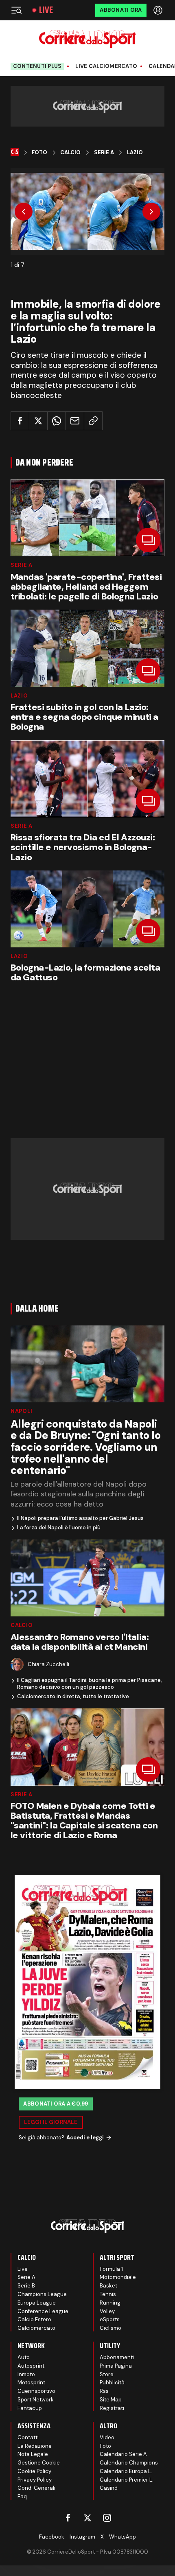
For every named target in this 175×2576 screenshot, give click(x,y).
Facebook (52, 2537)
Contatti (28, 2437)
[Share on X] (38, 421)
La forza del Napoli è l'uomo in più (59, 1528)
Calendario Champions (129, 2463)
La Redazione (35, 2446)
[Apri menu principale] (16, 10)
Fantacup (30, 2408)
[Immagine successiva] (151, 212)
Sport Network (36, 2400)
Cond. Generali (36, 2488)
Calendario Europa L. (126, 2471)
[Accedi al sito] (159, 10)
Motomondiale (118, 2277)
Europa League (37, 2303)
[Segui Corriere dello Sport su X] (87, 2518)
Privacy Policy (35, 2480)
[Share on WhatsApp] (57, 421)
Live (46, 10)
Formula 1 (111, 2269)
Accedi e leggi (85, 2138)
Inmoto (26, 2374)
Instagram (82, 2537)
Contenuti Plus (37, 66)
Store (107, 2374)
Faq (22, 2496)
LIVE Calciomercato (106, 66)
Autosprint (31, 2366)
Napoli (22, 1411)
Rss (104, 2391)
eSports (110, 2319)
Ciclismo (110, 2328)
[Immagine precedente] (24, 212)
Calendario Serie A (123, 2454)
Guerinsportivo (36, 2391)
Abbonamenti (117, 2357)
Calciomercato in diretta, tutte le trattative (73, 1697)
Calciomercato (36, 2328)
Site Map (111, 2400)
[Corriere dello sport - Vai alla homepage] (87, 39)
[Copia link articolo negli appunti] (93, 421)
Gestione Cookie (39, 2463)
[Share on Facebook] (20, 421)
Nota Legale (33, 2454)
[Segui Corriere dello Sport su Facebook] (68, 2518)
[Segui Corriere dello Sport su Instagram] (107, 2518)
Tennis (108, 2294)
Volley (107, 2311)
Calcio (70, 153)
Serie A (104, 153)
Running (110, 2303)
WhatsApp (122, 2537)
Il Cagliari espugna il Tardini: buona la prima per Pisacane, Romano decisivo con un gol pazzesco (90, 1684)
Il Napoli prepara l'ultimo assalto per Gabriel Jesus (80, 1518)
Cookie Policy (34, 2471)
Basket (108, 2286)
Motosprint (31, 2382)
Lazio (135, 153)
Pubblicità (112, 2382)
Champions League (42, 2294)
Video (107, 2437)
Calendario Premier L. (127, 2480)
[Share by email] (75, 421)
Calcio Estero (34, 2319)
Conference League (43, 2311)
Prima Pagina (116, 2366)
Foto (39, 153)
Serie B (26, 2286)
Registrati (112, 2408)
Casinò (109, 2488)
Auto (24, 2357)
